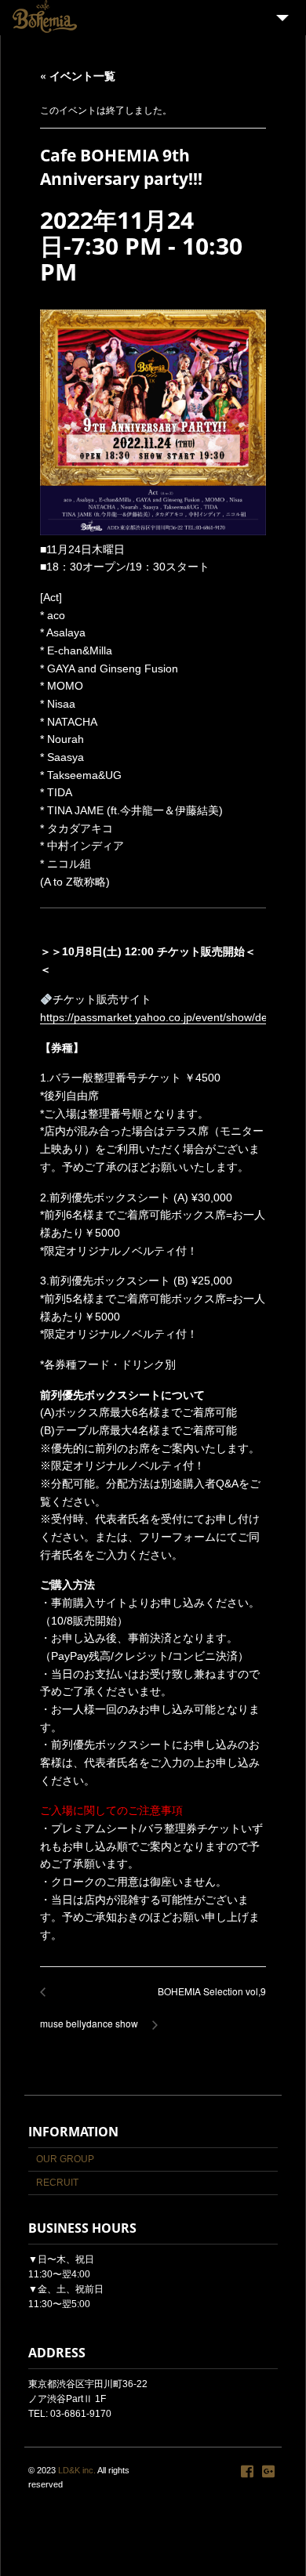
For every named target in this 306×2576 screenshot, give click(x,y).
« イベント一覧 (78, 75)
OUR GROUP (65, 2159)
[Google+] (268, 2472)
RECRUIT (57, 2183)
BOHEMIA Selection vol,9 (208, 2000)
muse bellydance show (89, 2015)
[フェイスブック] (247, 2472)
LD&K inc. (77, 2470)
